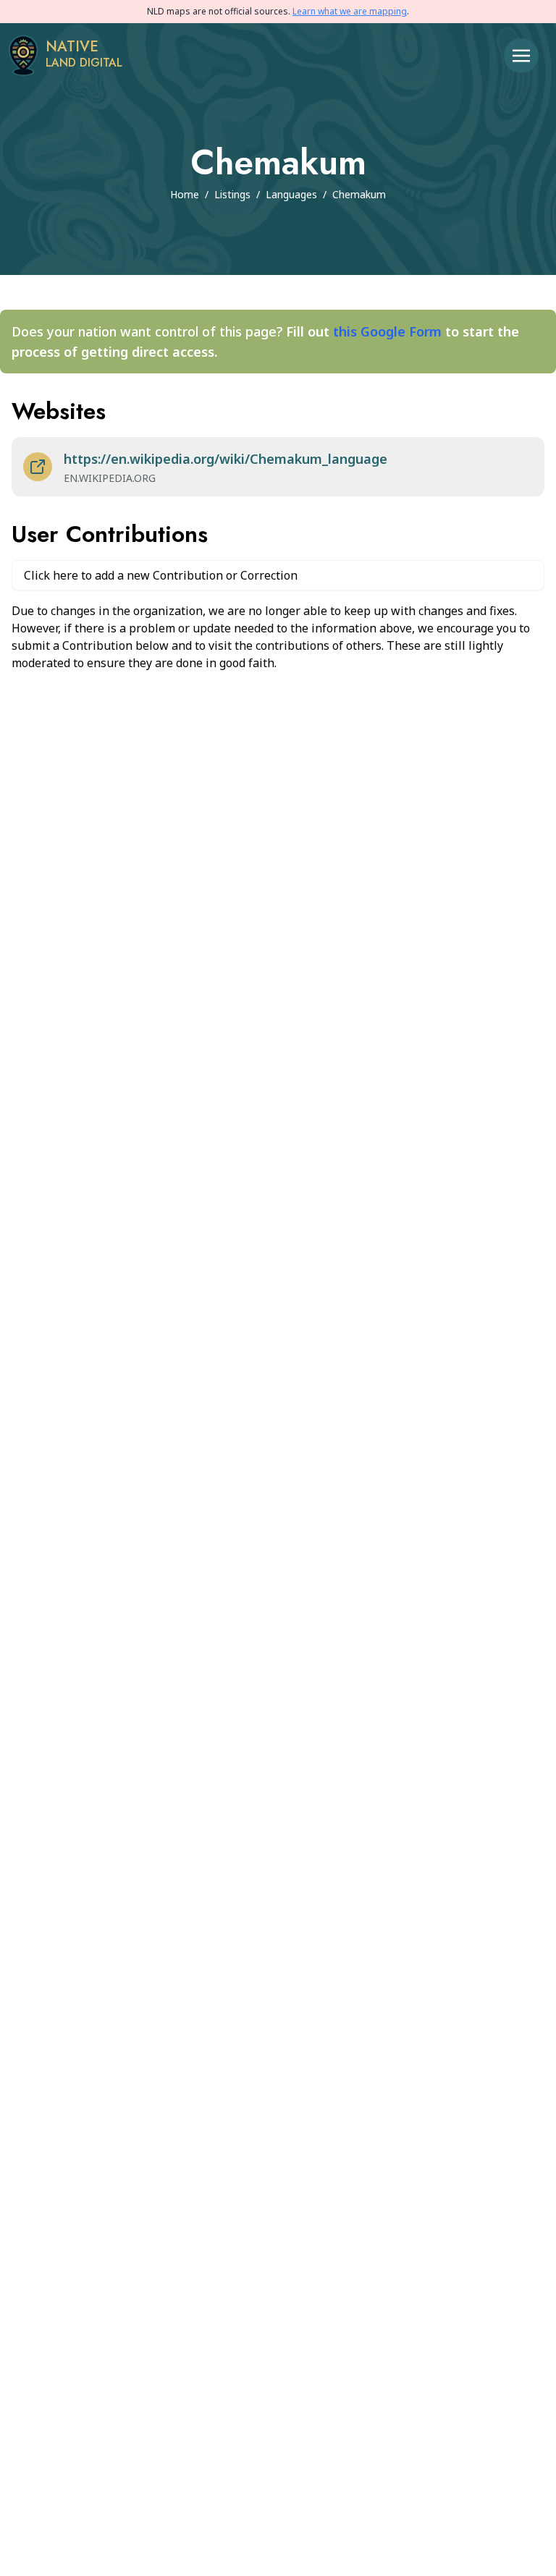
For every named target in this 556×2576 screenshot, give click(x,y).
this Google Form (387, 331)
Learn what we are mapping (350, 11)
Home (185, 194)
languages (291, 194)
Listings (232, 194)
